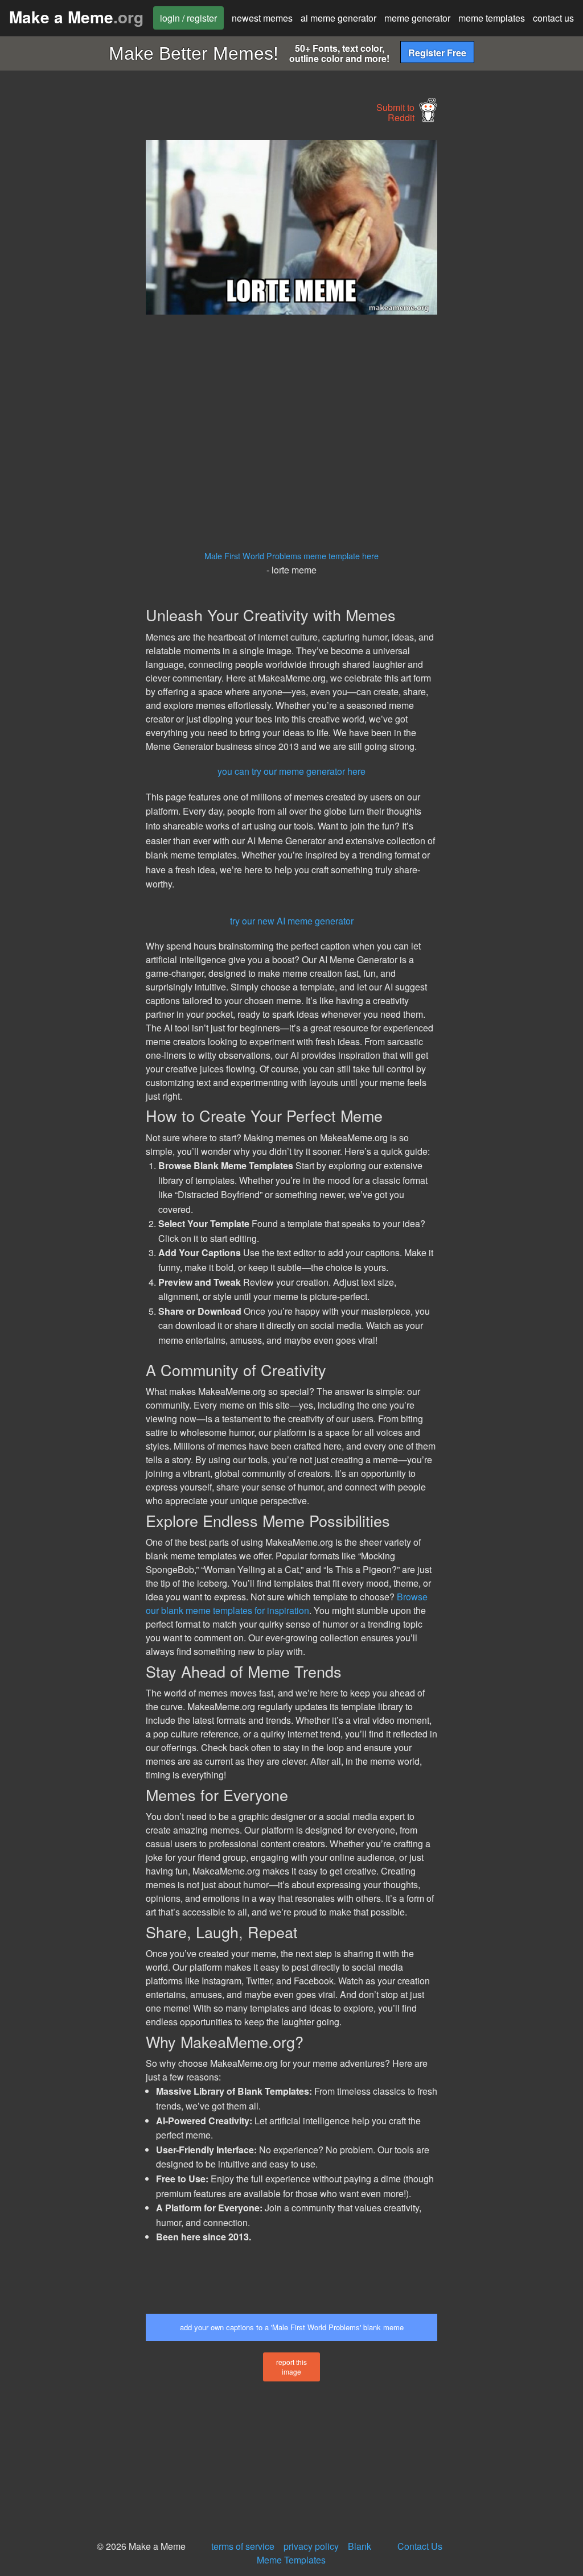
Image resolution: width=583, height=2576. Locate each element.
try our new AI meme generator (292, 921)
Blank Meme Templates (314, 2553)
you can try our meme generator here (291, 771)
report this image (291, 2367)
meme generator (417, 18)
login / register (188, 18)
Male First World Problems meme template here (291, 556)
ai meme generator (338, 18)
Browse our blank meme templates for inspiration (287, 1603)
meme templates (492, 18)
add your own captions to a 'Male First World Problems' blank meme (292, 2327)
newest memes (262, 18)
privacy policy (311, 2546)
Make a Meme (76, 17)
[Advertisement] (85, 311)
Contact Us (420, 2546)
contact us (553, 18)
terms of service (243, 2546)
